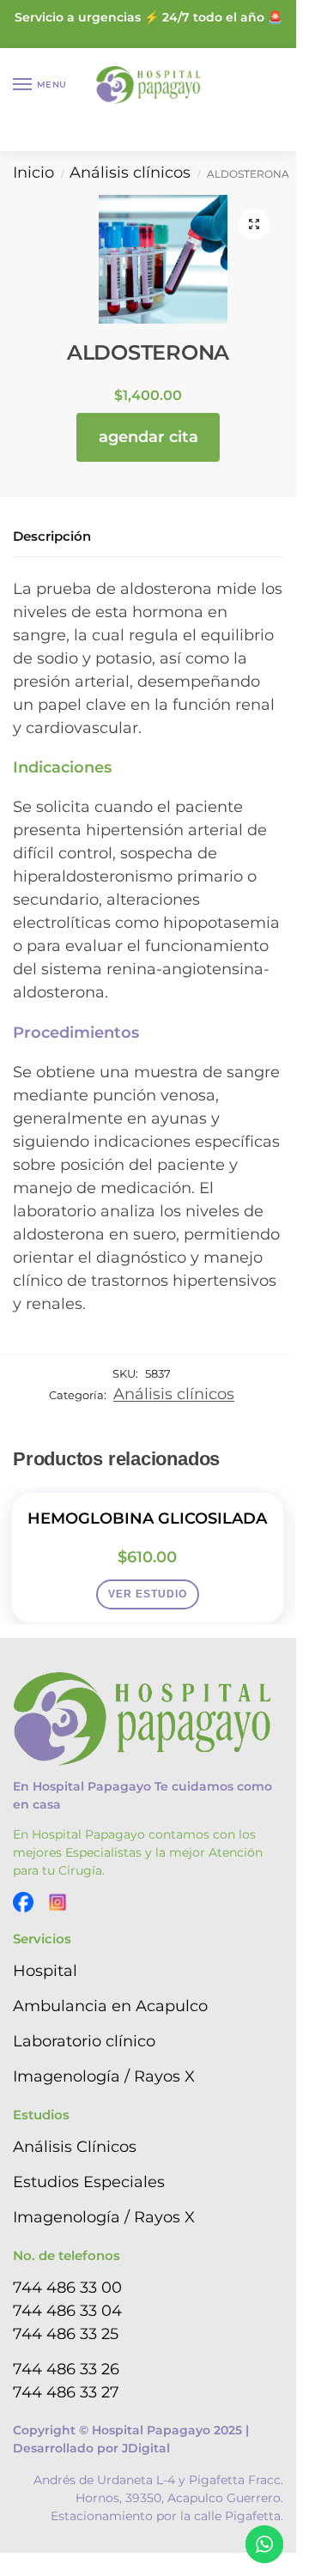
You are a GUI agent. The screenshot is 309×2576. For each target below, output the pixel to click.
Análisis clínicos (130, 173)
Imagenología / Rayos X (104, 2076)
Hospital (45, 1971)
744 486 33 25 (66, 2334)
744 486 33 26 (66, 2369)
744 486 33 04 (67, 2311)
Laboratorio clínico (84, 2041)
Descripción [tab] (52, 536)
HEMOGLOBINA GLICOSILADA (147, 1518)
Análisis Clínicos (75, 2147)
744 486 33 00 (67, 2288)
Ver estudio (148, 1594)
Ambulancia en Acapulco (110, 2006)
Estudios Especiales (89, 2182)
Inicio (33, 173)
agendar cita (148, 437)
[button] (254, 224)
